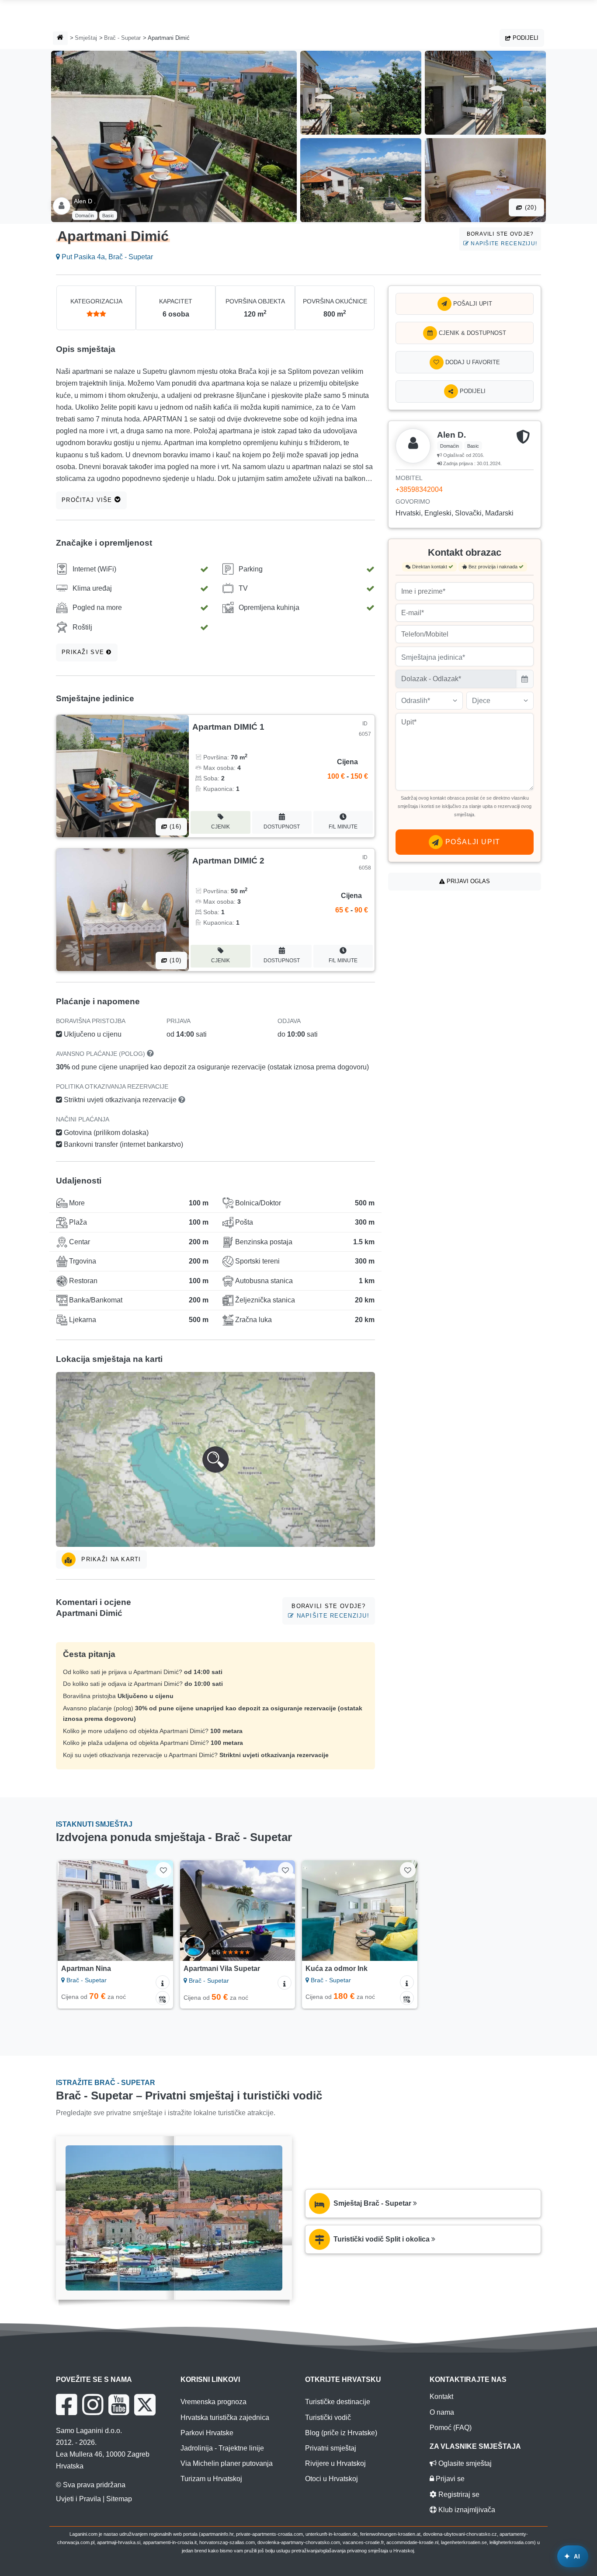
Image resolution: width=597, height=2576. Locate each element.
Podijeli (525, 38)
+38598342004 (419, 489)
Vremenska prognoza (213, 2402)
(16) (174, 827)
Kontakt (441, 2397)
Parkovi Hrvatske (207, 2433)
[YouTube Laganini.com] (119, 2405)
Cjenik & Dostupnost (472, 333)
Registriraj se (458, 2494)
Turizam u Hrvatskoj (211, 2479)
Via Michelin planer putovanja (227, 2463)
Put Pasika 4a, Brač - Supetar (106, 257)
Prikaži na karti (110, 1559)
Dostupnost (282, 827)
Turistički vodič (328, 2418)
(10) (174, 960)
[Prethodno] (70, 1911)
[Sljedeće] (160, 1911)
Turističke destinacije (338, 2402)
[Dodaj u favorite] (163, 1870)
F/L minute (343, 827)
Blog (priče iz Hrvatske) (341, 2433)
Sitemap (119, 2499)
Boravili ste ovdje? (502, 238)
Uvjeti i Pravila (78, 2499)
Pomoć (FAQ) (451, 2428)
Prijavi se (449, 2479)
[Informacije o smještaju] (163, 1982)
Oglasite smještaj (464, 2463)
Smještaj (86, 38)
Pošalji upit (472, 304)
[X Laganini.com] (145, 2405)
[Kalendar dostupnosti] (163, 1998)
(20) (530, 207)
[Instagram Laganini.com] (93, 2405)
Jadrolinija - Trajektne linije (222, 2448)
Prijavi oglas (467, 881)
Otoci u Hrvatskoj (331, 2479)
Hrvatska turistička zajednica (225, 2418)
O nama (442, 2412)
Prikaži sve (84, 652)
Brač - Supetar (122, 38)
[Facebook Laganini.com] (66, 2405)
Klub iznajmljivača (466, 2510)
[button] (215, 1459)
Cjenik (220, 827)
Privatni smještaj (331, 2448)
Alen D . (85, 201)
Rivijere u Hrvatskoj (335, 2463)
